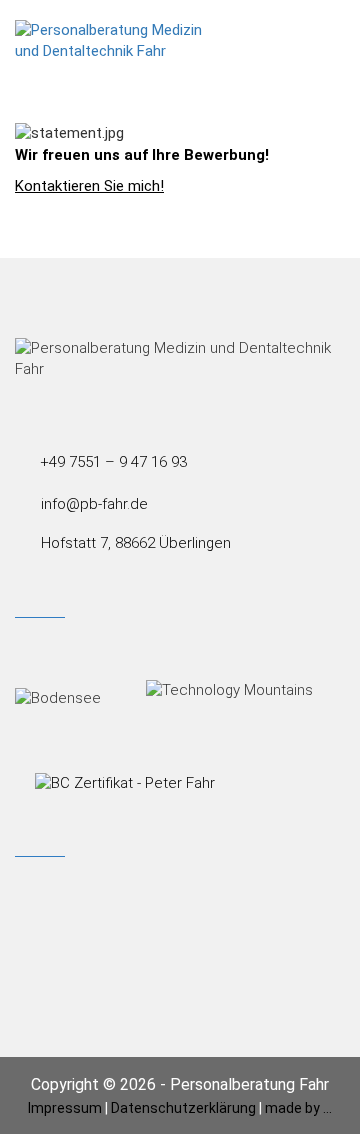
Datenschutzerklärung (183, 1107)
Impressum (65, 1107)
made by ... (298, 1107)
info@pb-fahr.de (94, 504)
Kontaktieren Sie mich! (89, 186)
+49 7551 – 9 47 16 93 (113, 462)
